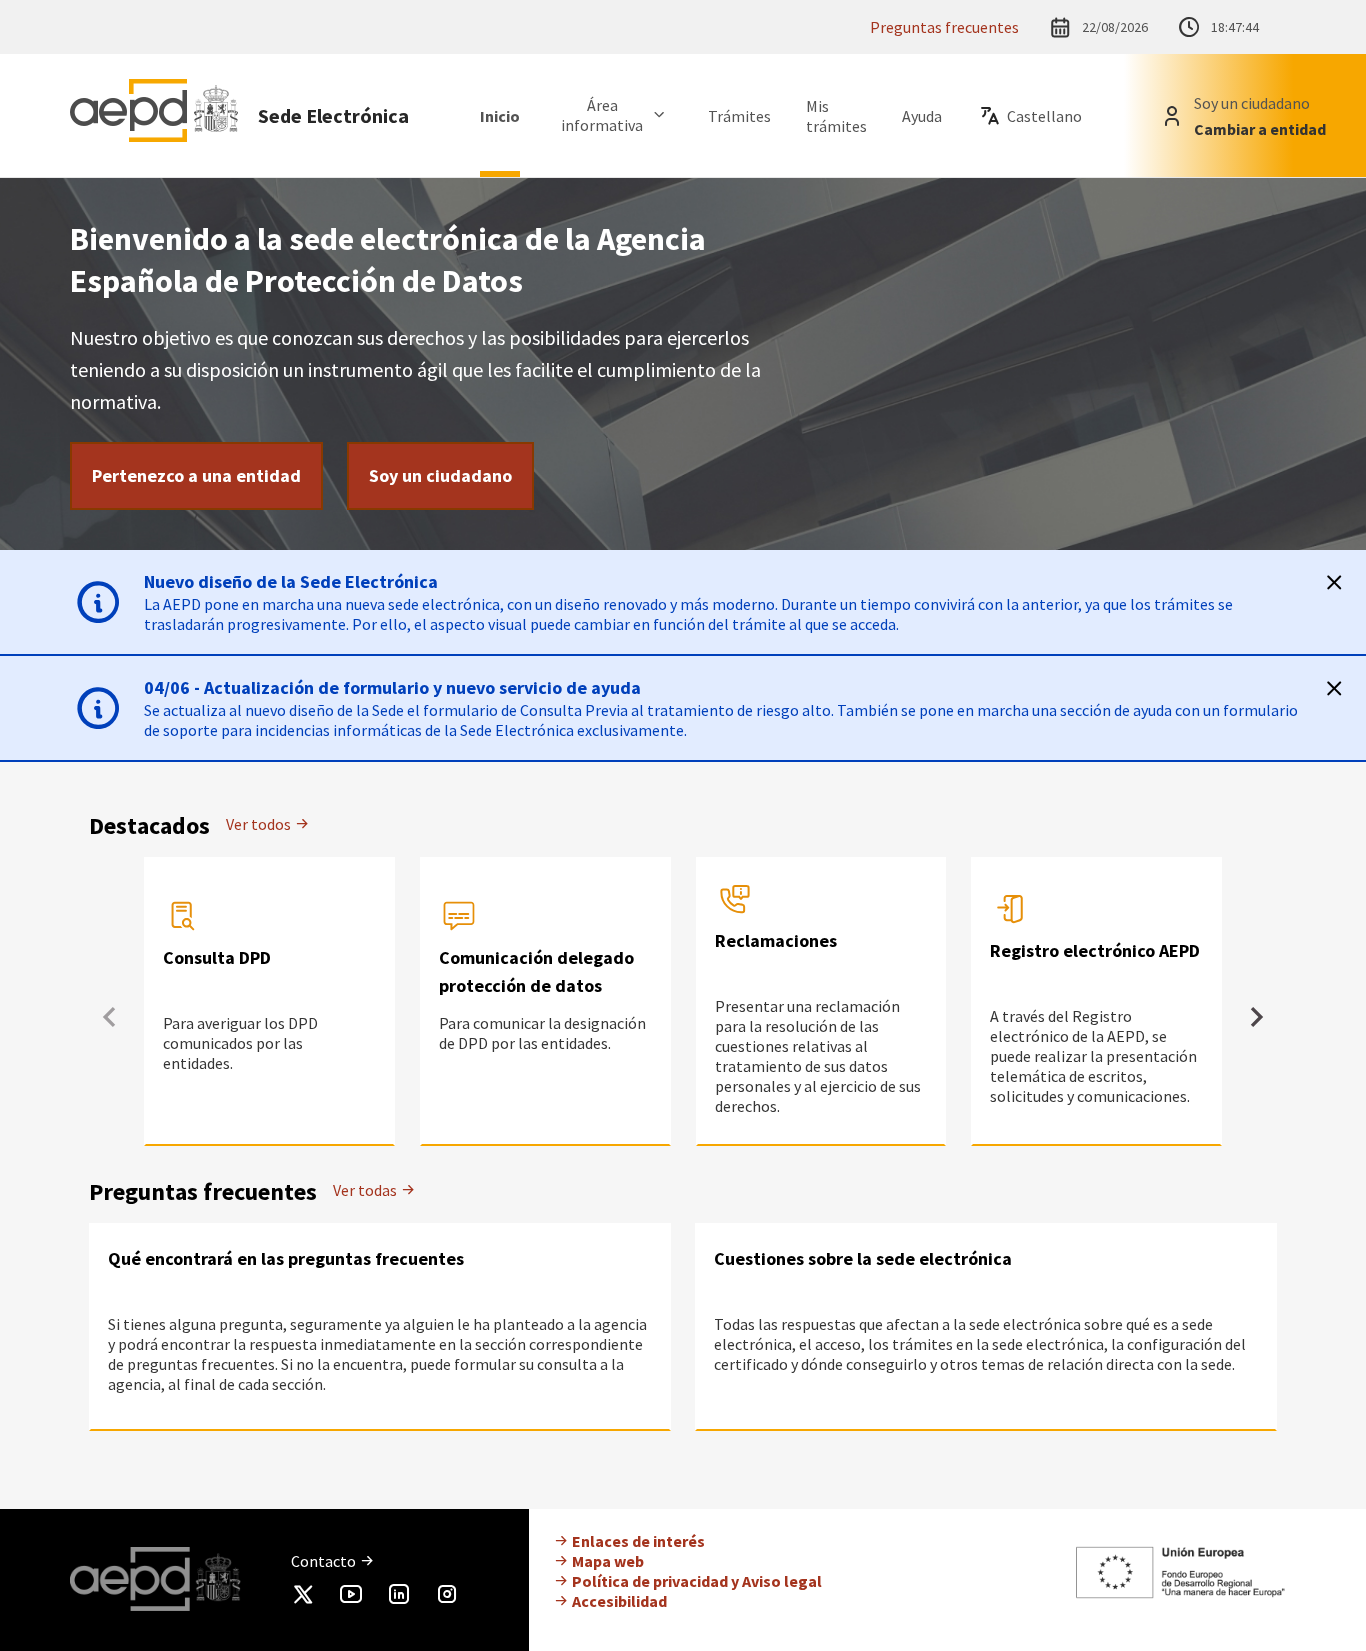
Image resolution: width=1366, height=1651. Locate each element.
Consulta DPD (217, 957)
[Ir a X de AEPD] (303, 1598)
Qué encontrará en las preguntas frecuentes (286, 1258)
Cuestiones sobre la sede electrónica (863, 1258)
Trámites (739, 116)
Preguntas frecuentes (944, 27)
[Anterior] (109, 1017)
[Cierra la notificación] (1334, 582)
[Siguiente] (1257, 1017)
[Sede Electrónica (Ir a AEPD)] (154, 115)
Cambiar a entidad (1260, 129)
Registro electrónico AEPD (1095, 950)
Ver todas (366, 1190)
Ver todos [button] (260, 824)
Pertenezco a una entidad (196, 475)
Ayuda (922, 116)
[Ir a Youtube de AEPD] (351, 1598)
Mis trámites (836, 116)
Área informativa (602, 115)
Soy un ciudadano (440, 475)
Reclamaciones (776, 940)
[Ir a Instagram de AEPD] (447, 1598)
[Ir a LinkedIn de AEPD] (399, 1598)
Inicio (500, 116)
